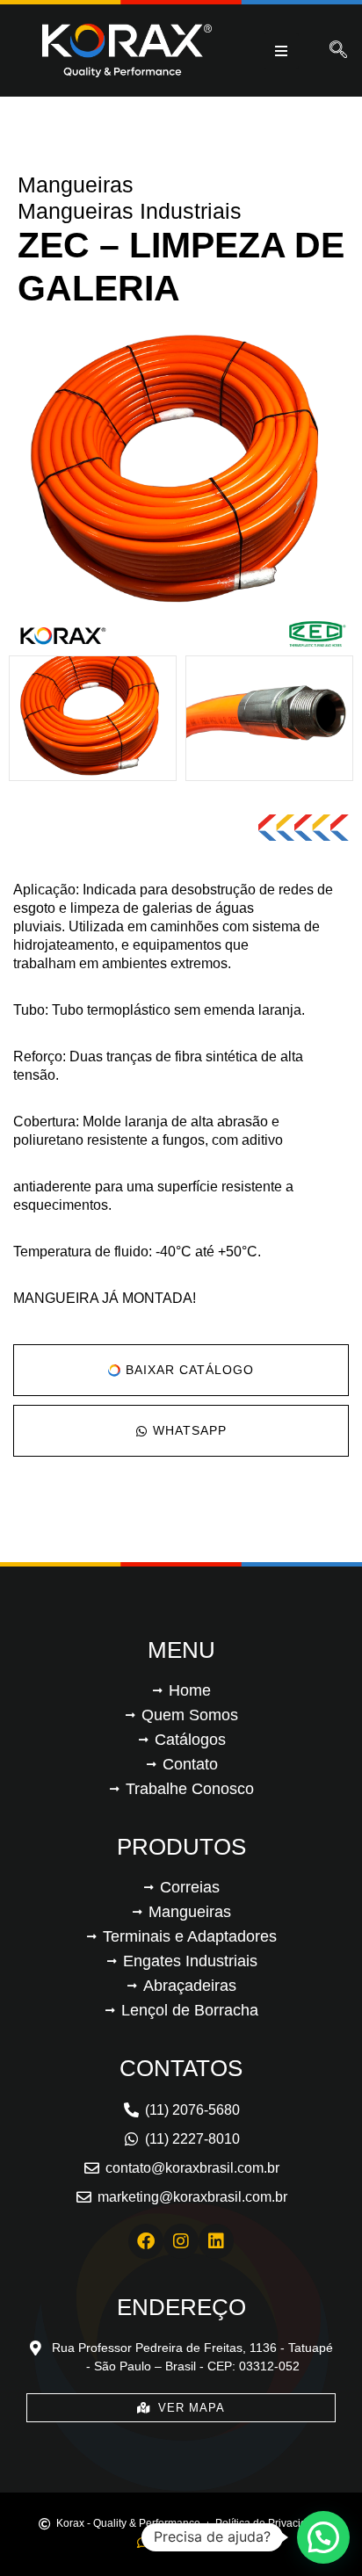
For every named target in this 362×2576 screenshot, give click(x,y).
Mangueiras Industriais (130, 211)
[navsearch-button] (338, 51)
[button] (323, 2537)
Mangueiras (76, 185)
